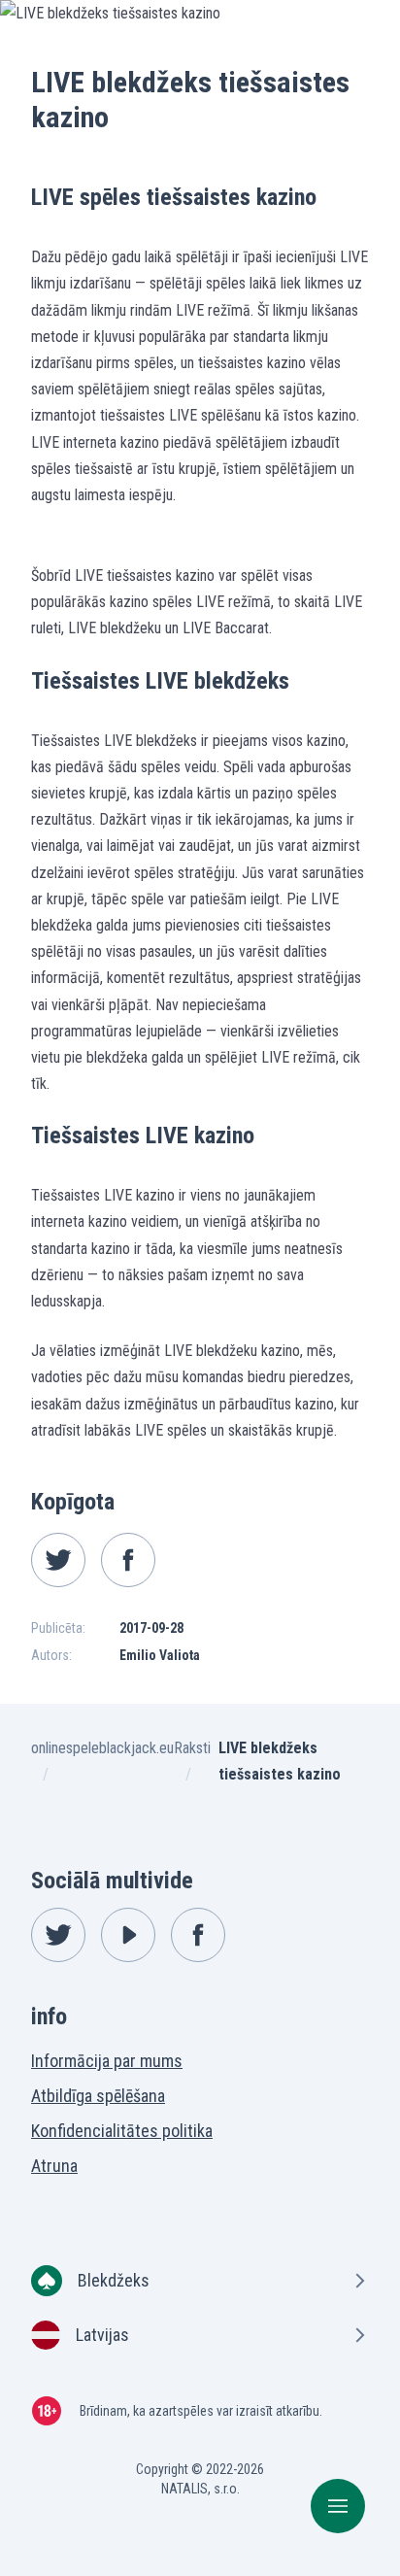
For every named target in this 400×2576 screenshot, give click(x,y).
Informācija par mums (107, 2061)
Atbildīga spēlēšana (98, 2096)
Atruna (54, 2166)
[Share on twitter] (58, 1560)
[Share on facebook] (128, 1560)
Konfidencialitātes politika (122, 2131)
